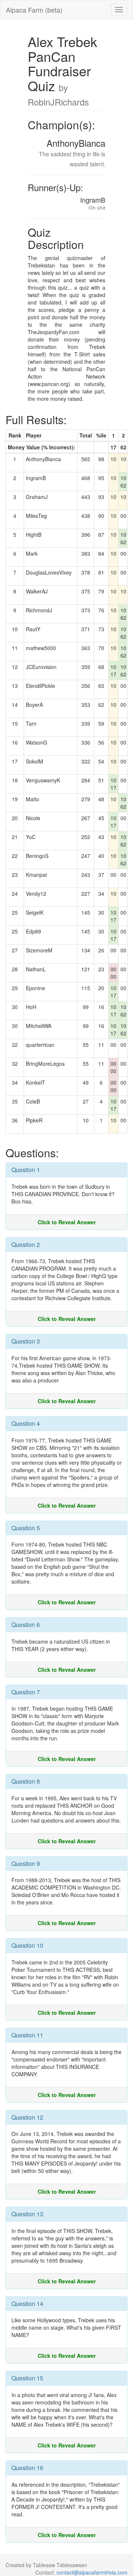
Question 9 (26, 1863)
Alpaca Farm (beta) (34, 10)
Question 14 (27, 2304)
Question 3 (26, 1341)
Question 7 (26, 1692)
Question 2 (26, 1244)
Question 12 (27, 2117)
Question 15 (27, 2378)
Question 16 (27, 2468)
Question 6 (26, 1625)
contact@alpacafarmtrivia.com (92, 2572)
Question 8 (26, 1781)
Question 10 (27, 1945)
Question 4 (26, 1423)
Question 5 (26, 1528)
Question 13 (27, 2214)
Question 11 (27, 2035)
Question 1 (26, 1170)
